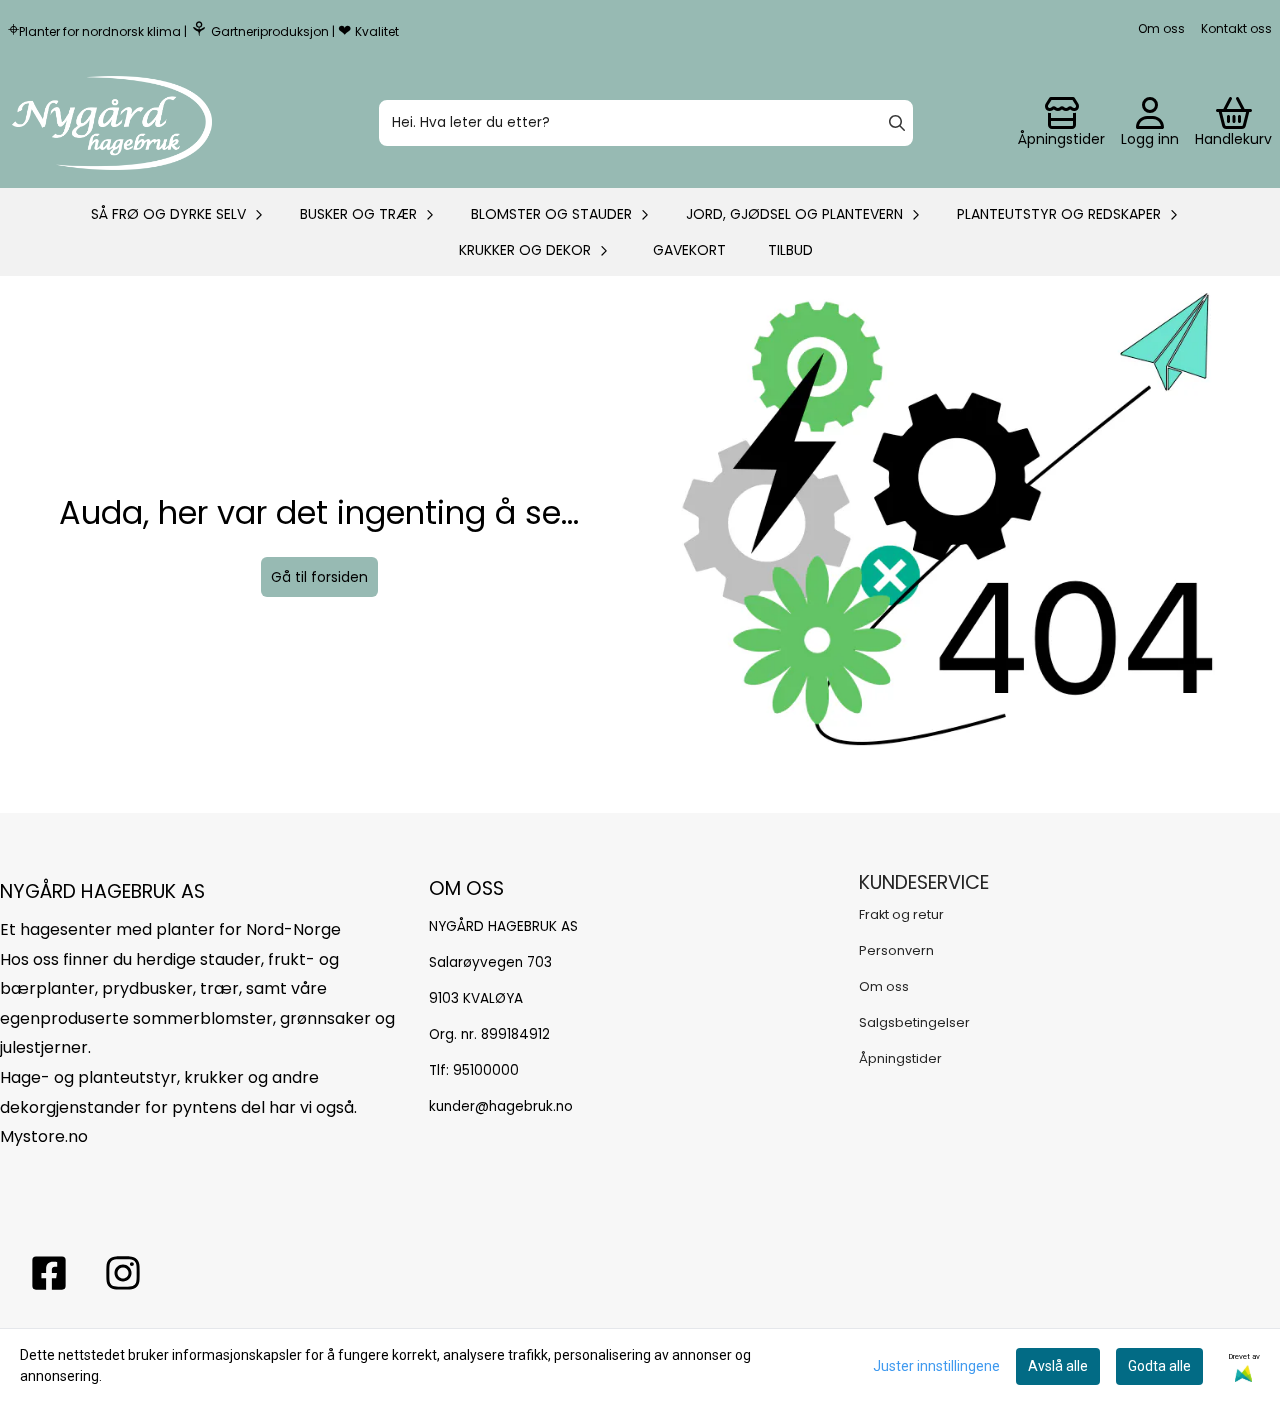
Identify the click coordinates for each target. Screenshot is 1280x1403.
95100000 (486, 1070)
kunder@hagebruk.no (501, 1106)
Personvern (896, 950)
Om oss (1161, 28)
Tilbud (790, 250)
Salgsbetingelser (914, 1022)
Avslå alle (1058, 1366)
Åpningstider (900, 1058)
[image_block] (961, 544)
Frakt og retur (901, 914)
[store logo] (112, 123)
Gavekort (689, 250)
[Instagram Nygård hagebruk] (123, 1273)
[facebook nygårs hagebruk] (49, 1273)
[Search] (897, 123)
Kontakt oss (1236, 28)
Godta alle (1159, 1366)
